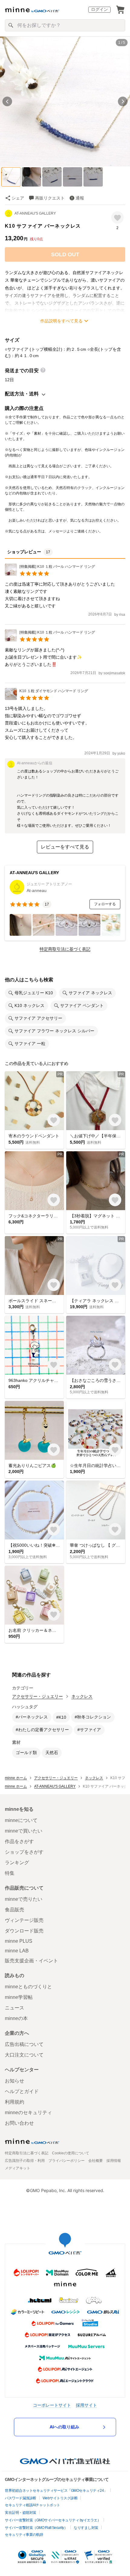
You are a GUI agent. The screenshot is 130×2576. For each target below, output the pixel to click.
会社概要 (96, 2161)
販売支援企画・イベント (31, 1961)
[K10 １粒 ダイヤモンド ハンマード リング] (46, 698)
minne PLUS (19, 1941)
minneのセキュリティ (28, 2113)
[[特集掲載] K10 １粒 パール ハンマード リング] (50, 574)
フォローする (105, 904)
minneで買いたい (24, 1831)
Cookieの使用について (71, 2153)
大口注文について (24, 2055)
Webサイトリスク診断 (60, 2498)
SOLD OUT (65, 254)
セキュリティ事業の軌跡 (24, 2535)
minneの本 (16, 2018)
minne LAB (17, 1951)
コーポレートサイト (52, 2405)
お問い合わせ (19, 2123)
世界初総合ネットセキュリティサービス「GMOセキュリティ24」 (56, 2491)
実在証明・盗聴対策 (21, 2513)
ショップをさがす (24, 1852)
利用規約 (15, 2102)
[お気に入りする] (117, 217)
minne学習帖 (19, 1997)
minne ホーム (16, 1778)
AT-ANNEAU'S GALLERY (35, 213)
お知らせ (15, 2081)
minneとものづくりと (28, 1987)
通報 (80, 198)
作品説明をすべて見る (61, 321)
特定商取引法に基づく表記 (65, 949)
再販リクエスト (50, 198)
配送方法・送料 (22, 394)
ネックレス (82, 1696)
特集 (10, 1873)
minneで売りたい (24, 1899)
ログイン (99, 9)
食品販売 (15, 1910)
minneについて (21, 1820)
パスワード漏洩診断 (21, 2498)
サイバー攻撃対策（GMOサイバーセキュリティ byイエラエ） (53, 2520)
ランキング (17, 1863)
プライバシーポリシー (67, 2161)
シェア (18, 198)
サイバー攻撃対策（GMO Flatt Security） (36, 2528)
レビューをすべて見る (65, 847)
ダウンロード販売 (24, 1931)
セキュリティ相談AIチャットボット (32, 2505)
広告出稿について (24, 2044)
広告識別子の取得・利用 (25, 2161)
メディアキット (18, 2168)
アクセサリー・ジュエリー (37, 1696)
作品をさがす (19, 1841)
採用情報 (114, 2161)
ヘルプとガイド (22, 2091)
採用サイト (86, 2405)
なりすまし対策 (86, 2528)
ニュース (15, 2008)
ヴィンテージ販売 (24, 1920)
